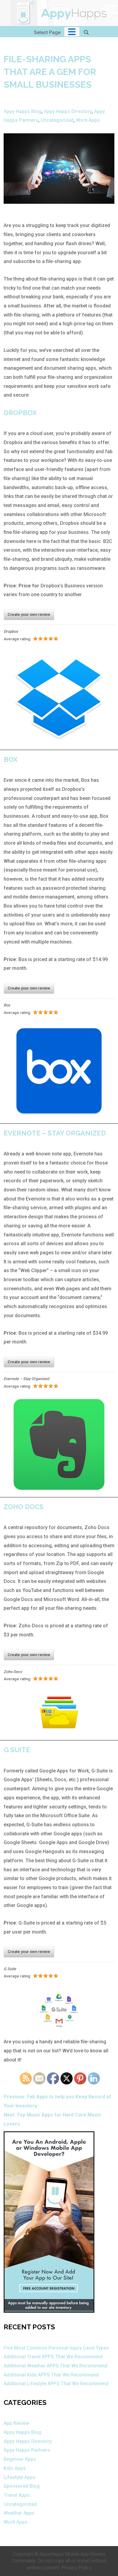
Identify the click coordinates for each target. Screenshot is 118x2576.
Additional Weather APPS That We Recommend (56, 2366)
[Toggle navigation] (72, 32)
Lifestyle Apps (20, 2477)
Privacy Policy (77, 2568)
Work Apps (88, 120)
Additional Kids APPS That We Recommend (51, 2375)
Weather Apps (19, 2513)
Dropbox (20, 413)
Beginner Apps (20, 2459)
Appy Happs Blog (23, 111)
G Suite (17, 1750)
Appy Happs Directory (68, 111)
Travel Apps (17, 2495)
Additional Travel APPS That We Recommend (53, 2357)
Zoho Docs (24, 1507)
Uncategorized (57, 120)
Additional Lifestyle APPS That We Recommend (56, 2384)
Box (11, 759)
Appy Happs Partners (27, 2450)
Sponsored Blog (22, 2486)
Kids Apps (15, 2468)
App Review (16, 2423)
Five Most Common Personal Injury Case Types (56, 2348)
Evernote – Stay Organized (55, 1133)
